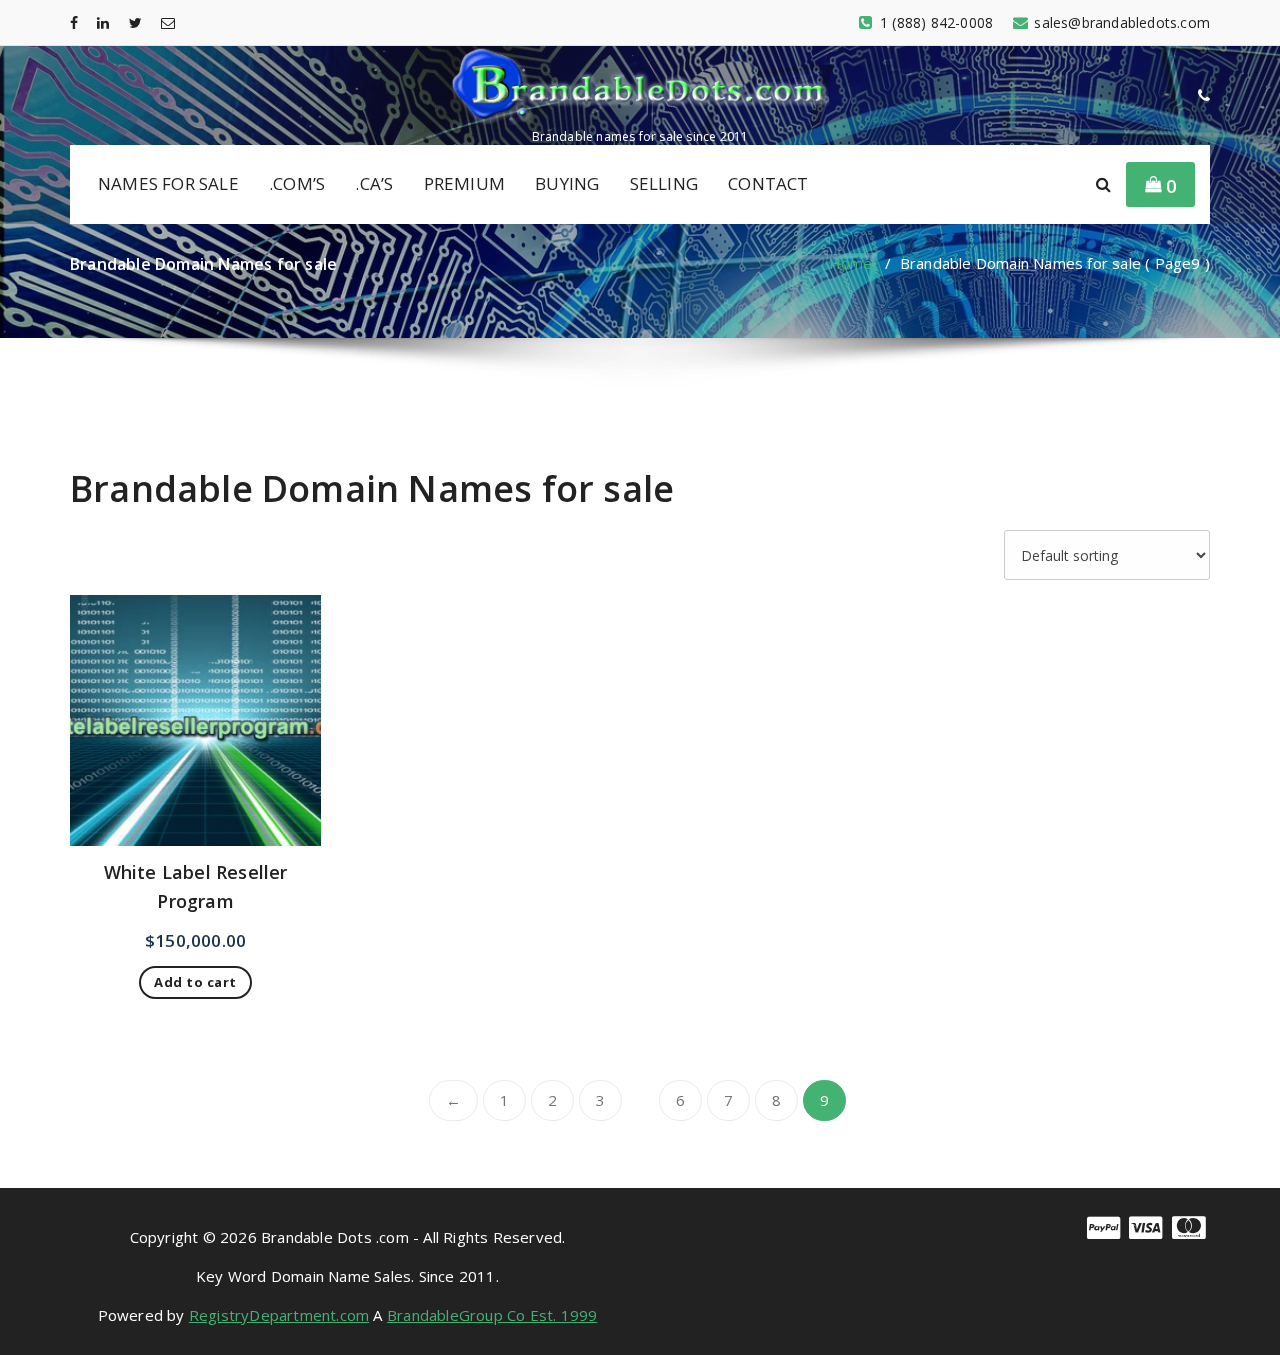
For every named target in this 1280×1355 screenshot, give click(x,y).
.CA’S (374, 183)
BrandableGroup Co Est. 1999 (492, 1315)
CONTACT (768, 183)
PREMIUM (464, 183)
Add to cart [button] (195, 982)
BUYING (567, 183)
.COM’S (297, 183)
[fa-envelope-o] (168, 22)
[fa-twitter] (135, 22)
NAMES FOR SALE (168, 183)
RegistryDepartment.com (279, 1315)
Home (851, 263)
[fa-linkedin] (103, 22)
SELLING (664, 183)
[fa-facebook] (74, 22)
